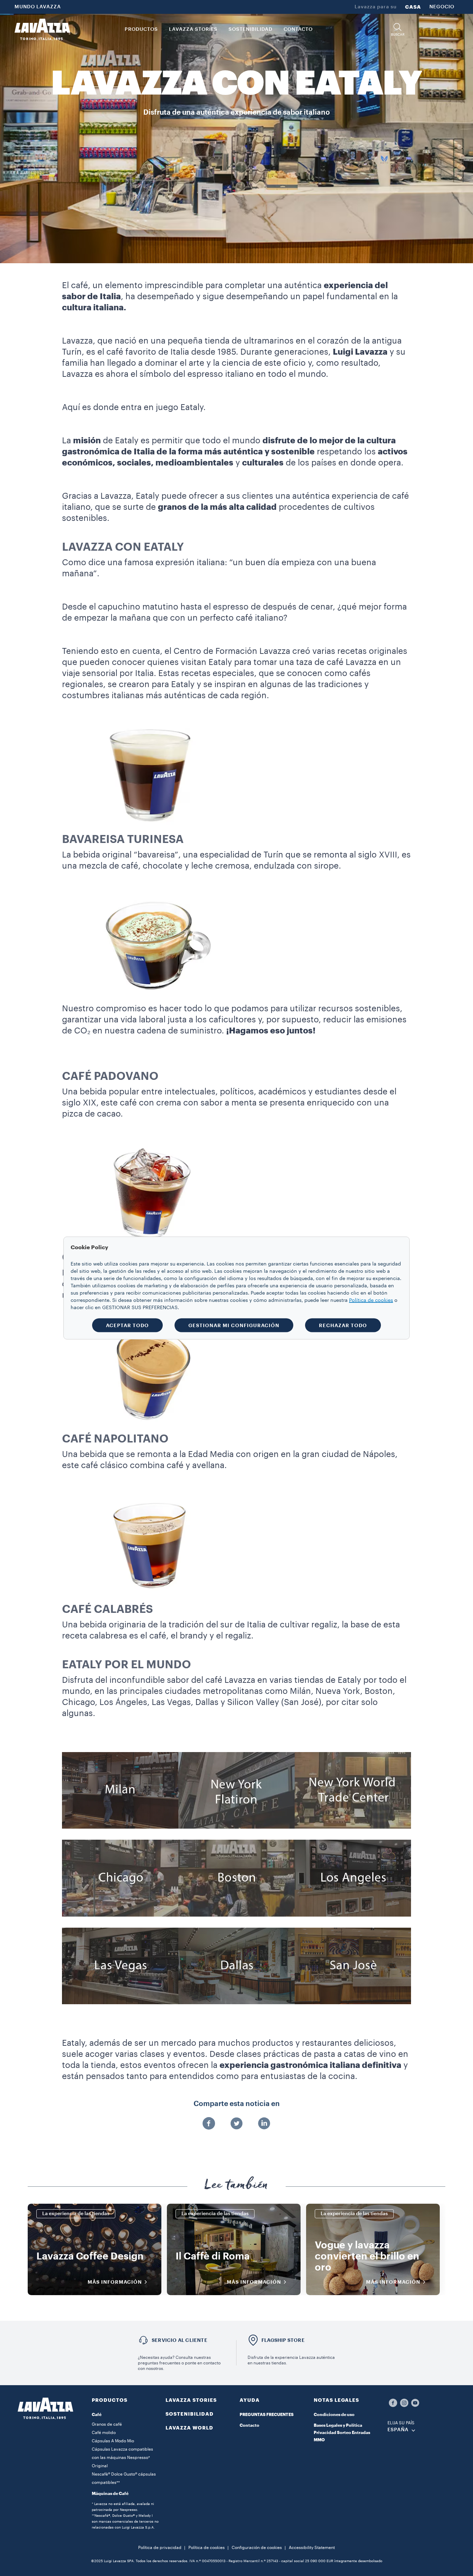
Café (97, 2415)
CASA (413, 7)
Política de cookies (207, 2548)
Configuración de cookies (257, 2548)
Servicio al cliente (180, 2340)
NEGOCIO (442, 7)
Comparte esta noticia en (237, 2104)
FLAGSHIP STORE (283, 2340)
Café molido (104, 2433)
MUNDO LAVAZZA (38, 7)
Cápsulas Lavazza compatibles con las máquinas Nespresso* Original (122, 2458)
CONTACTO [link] (298, 29)
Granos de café (107, 2424)
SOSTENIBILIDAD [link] (251, 29)
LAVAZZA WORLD (189, 2428)
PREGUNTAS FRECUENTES (267, 2415)
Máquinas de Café (110, 2494)
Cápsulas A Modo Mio (113, 2441)
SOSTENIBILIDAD (190, 2414)
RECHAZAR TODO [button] (343, 1325)
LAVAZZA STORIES (191, 2400)
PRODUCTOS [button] (141, 29)
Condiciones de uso (334, 2415)
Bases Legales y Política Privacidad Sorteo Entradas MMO (342, 2433)
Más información (115, 2282)
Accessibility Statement (312, 2548)
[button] (398, 30)
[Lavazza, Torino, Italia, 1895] (42, 29)
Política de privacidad (160, 2548)
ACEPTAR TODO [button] (127, 1325)
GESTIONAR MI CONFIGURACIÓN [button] (234, 1325)
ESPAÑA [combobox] (398, 2430)
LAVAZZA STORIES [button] (193, 29)
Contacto (249, 2425)
